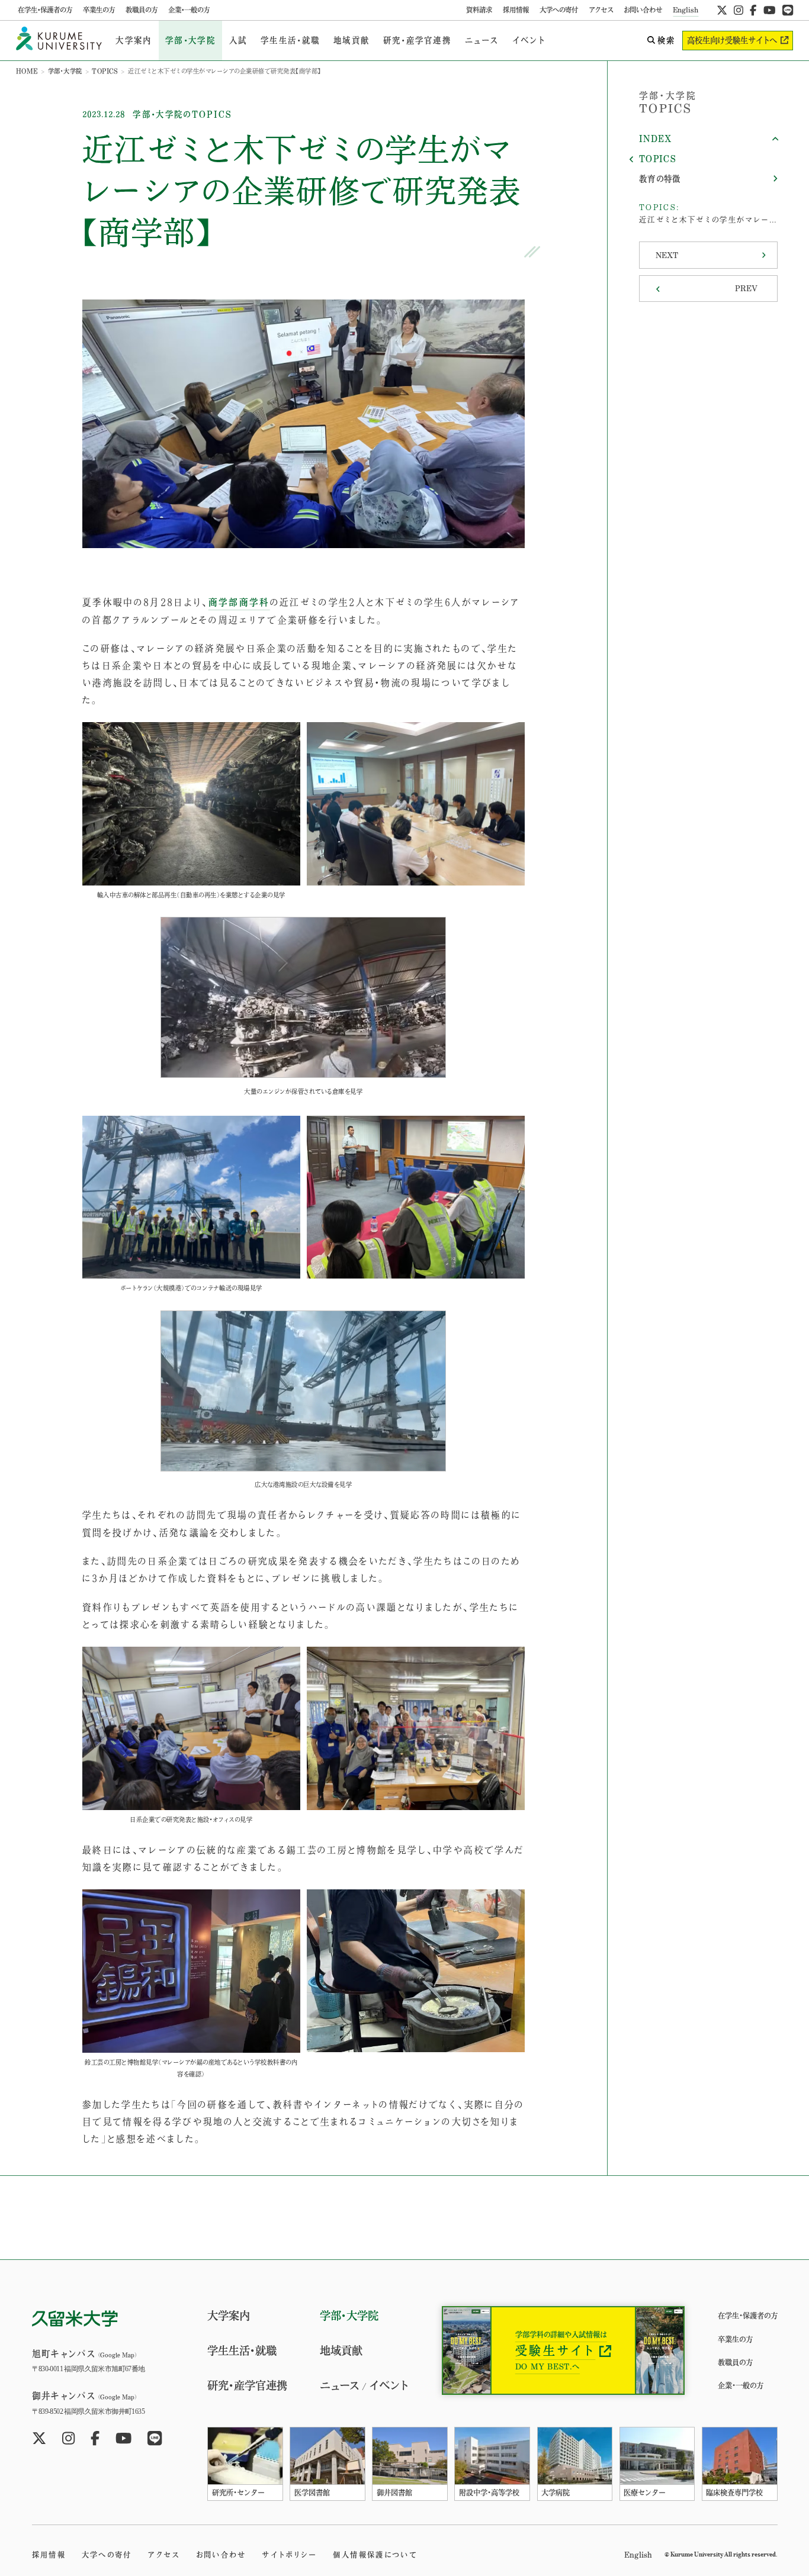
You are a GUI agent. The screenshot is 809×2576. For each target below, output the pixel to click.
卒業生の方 (99, 10)
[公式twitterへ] (722, 10)
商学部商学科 (239, 602)
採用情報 (516, 10)
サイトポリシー (289, 2555)
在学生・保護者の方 (45, 10)
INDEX (656, 139)
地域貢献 (351, 40)
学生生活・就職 (290, 40)
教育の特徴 (660, 179)
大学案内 (134, 40)
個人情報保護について (375, 2555)
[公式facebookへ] (753, 10)
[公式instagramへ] (739, 10)
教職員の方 (142, 10)
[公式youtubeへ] (770, 10)
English (686, 10)
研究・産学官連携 (417, 40)
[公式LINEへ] (788, 10)
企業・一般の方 (189, 10)
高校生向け (732, 40)
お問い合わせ (643, 10)
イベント (529, 40)
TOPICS (105, 71)
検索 (666, 40)
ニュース (482, 40)
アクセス (601, 10)
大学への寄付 (559, 10)
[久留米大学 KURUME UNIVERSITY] (59, 41)
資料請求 (479, 10)
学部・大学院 (190, 40)
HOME (27, 71)
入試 (238, 40)
